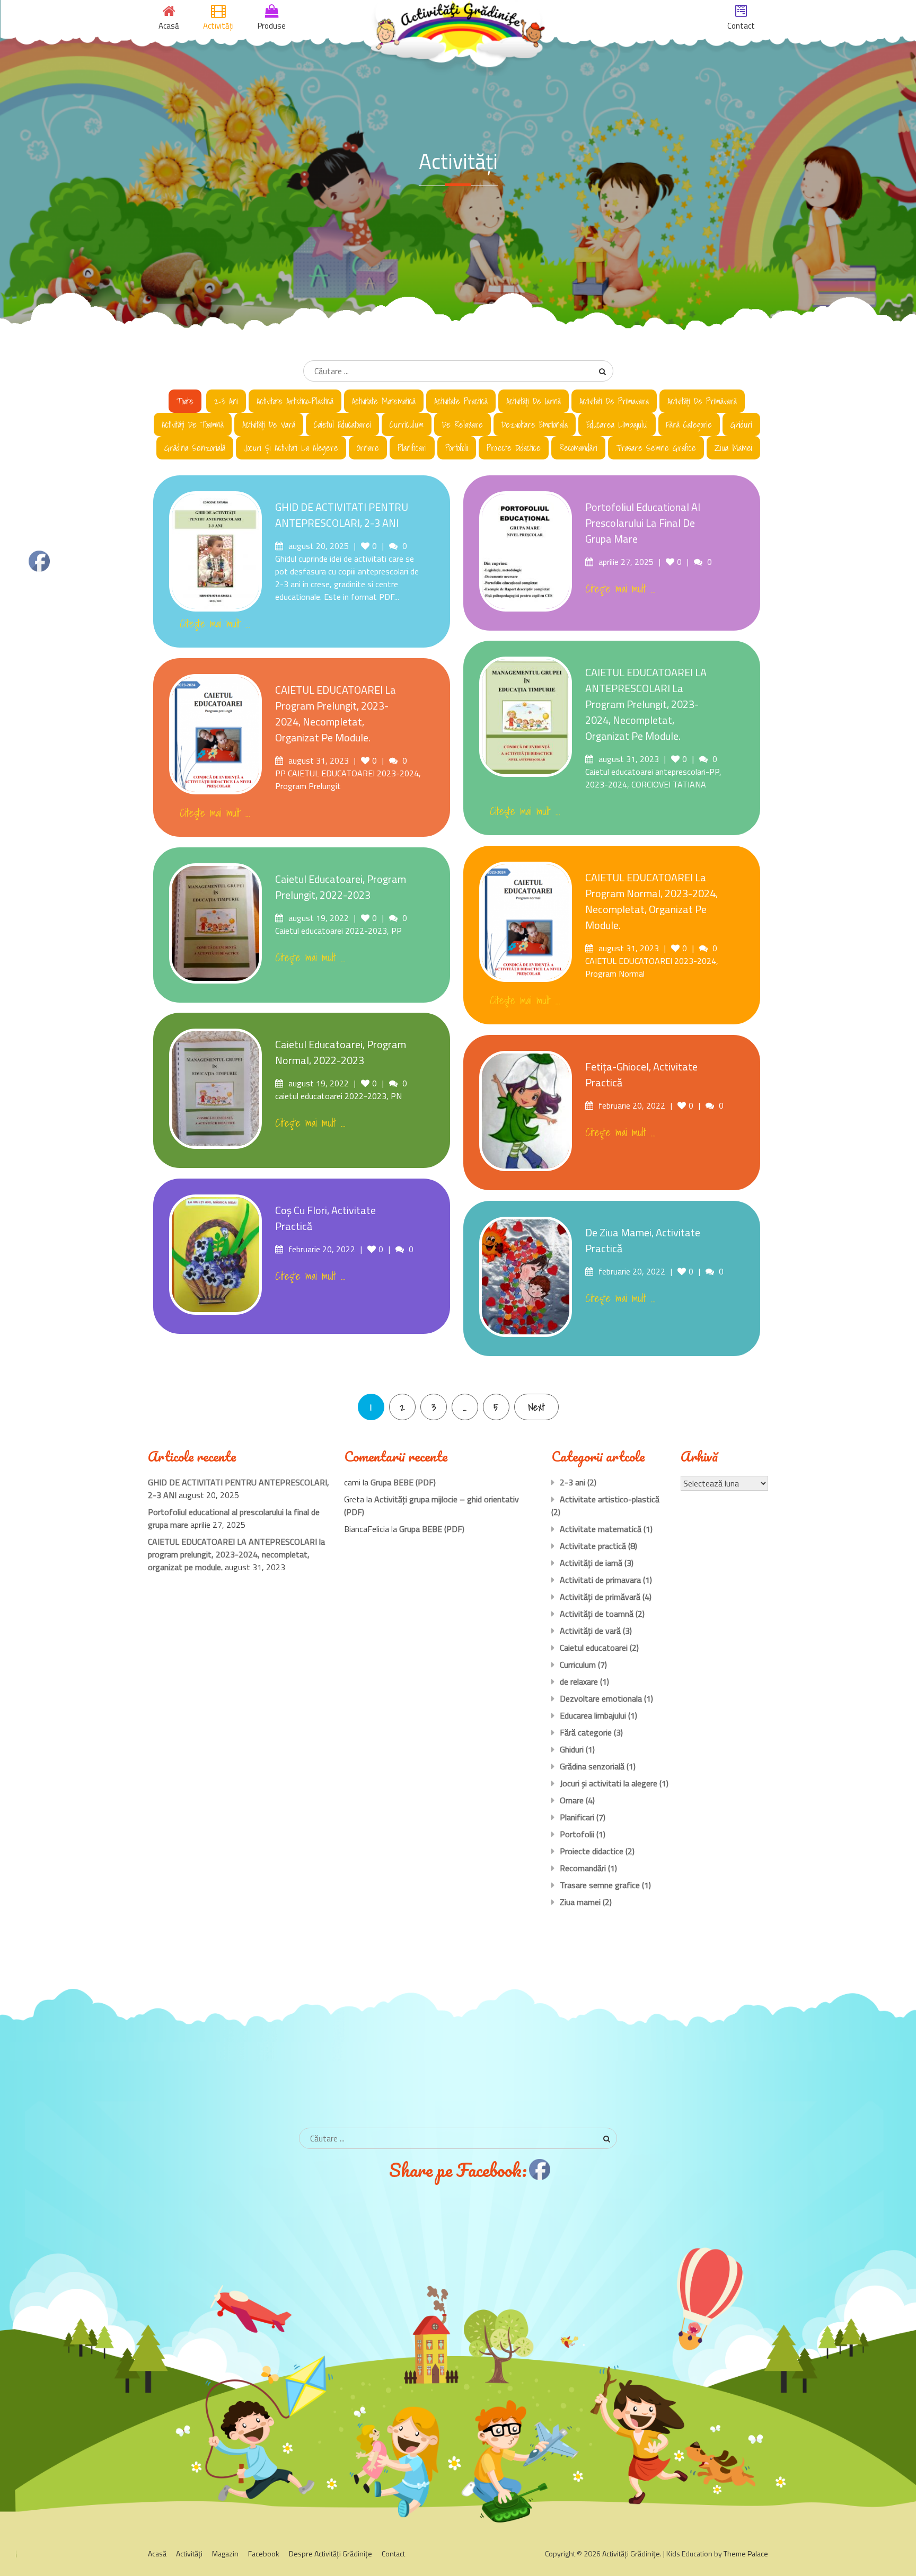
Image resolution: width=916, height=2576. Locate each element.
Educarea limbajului (617, 424)
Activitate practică (461, 401)
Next (536, 1407)
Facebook (264, 2553)
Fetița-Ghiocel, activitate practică (641, 1074)
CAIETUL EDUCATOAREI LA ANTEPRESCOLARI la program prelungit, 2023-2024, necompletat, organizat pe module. (646, 704)
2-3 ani (226, 401)
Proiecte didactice (514, 448)
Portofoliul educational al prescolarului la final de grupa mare (643, 523)
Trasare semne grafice (656, 448)
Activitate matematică (384, 401)
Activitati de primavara (614, 401)
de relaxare (463, 424)
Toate (185, 401)
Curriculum (407, 424)
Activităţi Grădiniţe (631, 2553)
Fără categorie (689, 424)
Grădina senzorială (195, 448)
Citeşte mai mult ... (215, 624)
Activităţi (189, 2553)
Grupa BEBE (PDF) (403, 1482)
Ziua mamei (733, 448)
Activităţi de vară (269, 424)
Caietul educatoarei (342, 424)
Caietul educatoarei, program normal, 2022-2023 (341, 1052)
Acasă (157, 2553)
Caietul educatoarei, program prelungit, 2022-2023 (341, 887)
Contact (393, 2553)
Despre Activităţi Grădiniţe (331, 2553)
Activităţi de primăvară (702, 401)
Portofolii (457, 448)
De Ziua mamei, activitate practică (643, 1240)
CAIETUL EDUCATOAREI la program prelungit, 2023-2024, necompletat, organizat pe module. (336, 714)
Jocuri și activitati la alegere (291, 448)
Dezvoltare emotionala (535, 424)
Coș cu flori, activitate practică (325, 1218)
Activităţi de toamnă (193, 424)
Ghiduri (741, 424)
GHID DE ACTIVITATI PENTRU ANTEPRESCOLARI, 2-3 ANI (342, 515)
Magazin (225, 2553)
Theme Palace (746, 2553)
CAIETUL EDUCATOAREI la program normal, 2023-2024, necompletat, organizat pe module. (651, 901)
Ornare (368, 448)
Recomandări (578, 448)
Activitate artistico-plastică (295, 401)
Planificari (412, 448)
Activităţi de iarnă (534, 401)
